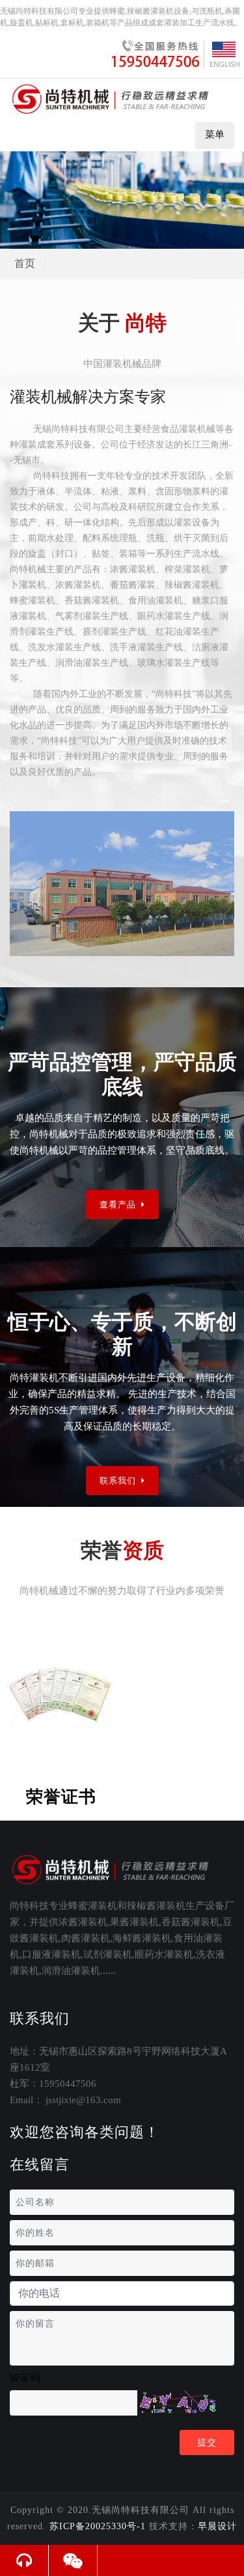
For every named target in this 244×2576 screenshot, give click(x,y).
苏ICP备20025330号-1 (98, 2526)
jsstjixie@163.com (83, 2100)
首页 (25, 263)
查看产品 (119, 1205)
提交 (207, 2443)
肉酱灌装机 (86, 1938)
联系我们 (119, 1481)
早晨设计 (217, 2526)
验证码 (25, 2378)
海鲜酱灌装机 (142, 1938)
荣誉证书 (61, 1797)
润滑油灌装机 (71, 1971)
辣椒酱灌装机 (156, 1906)
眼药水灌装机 (164, 1954)
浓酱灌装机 (83, 1922)
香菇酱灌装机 (191, 1922)
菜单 (215, 134)
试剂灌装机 (108, 1954)
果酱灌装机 (134, 1922)
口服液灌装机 (51, 1954)
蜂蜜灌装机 (93, 1906)
